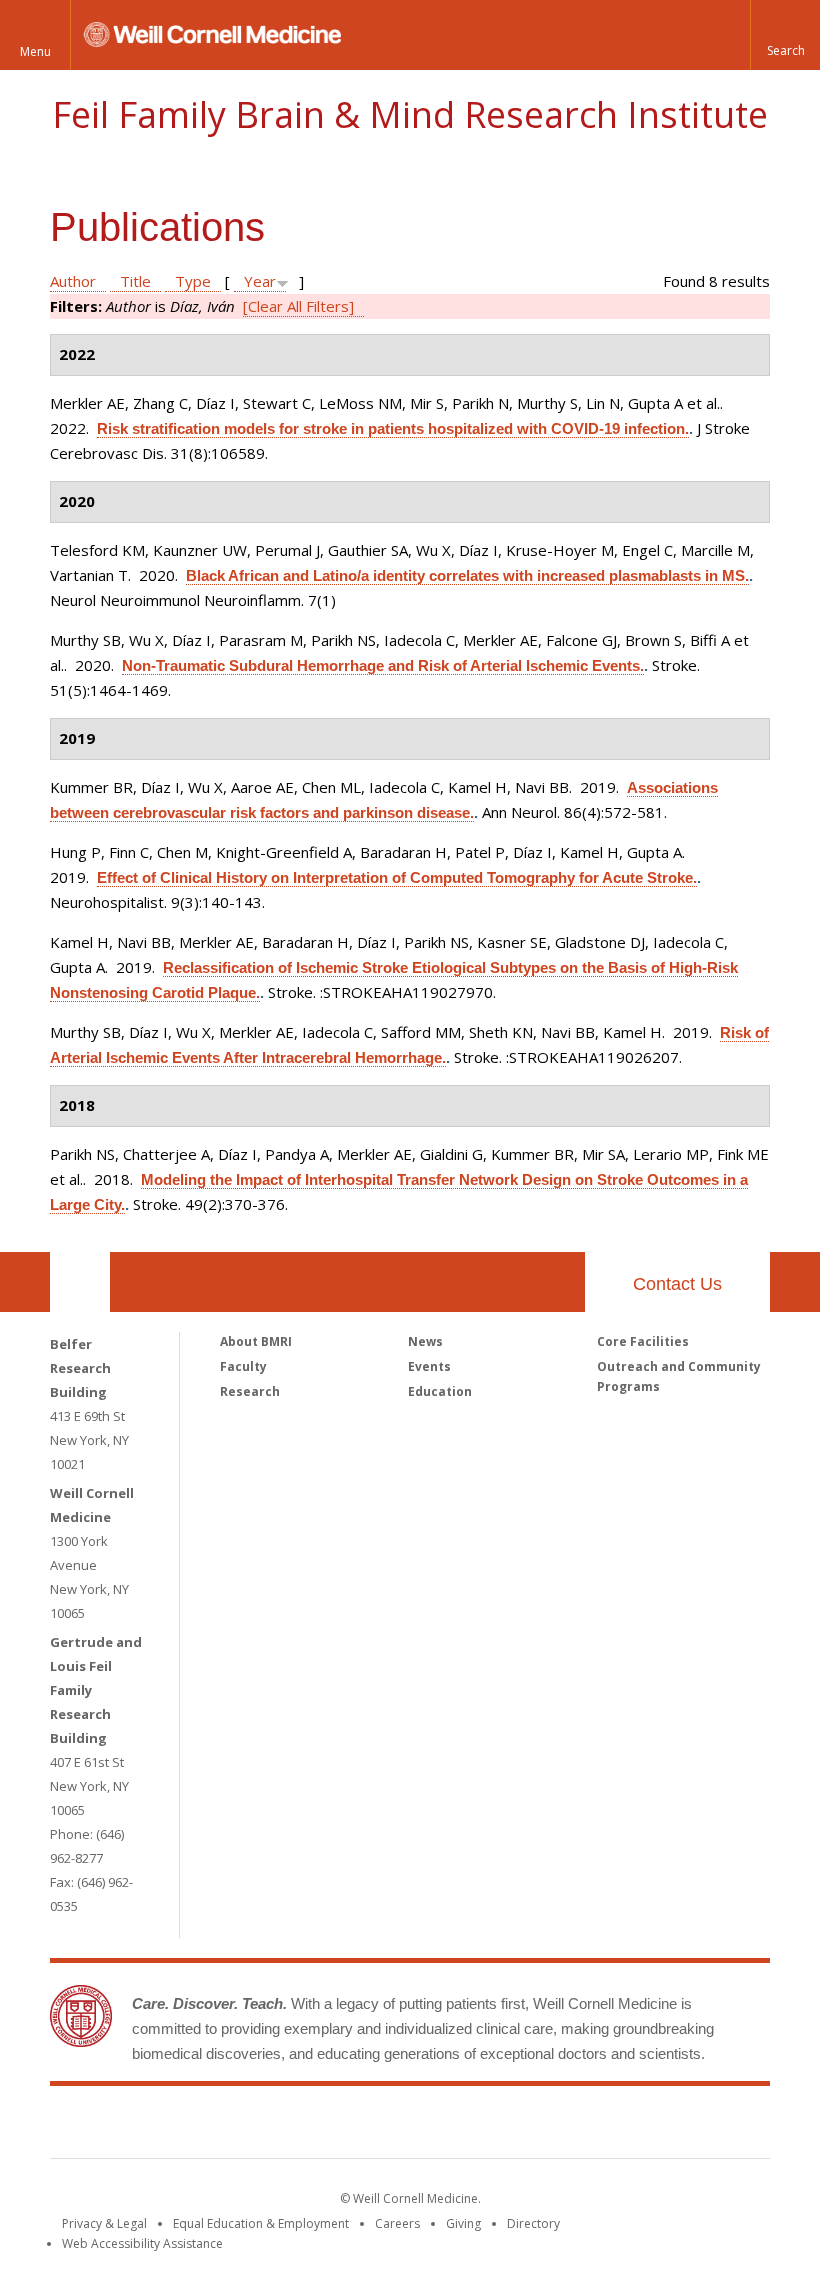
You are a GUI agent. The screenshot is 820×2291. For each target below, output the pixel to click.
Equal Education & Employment (261, 2223)
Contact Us (677, 1284)
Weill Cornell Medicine (264, 2126)
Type (193, 281)
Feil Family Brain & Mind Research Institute (410, 114)
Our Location (80, 1282)
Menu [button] (35, 51)
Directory (533, 2223)
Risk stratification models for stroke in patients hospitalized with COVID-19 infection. (393, 428)
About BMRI (256, 1341)
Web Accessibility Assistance (142, 2243)
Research (250, 1391)
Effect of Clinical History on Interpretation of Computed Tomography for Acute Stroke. (397, 877)
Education (440, 1391)
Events (429, 1366)
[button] (785, 35)
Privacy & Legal (104, 2223)
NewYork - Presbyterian (577, 2126)
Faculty (243, 1366)
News (425, 1341)
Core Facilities (643, 1341)
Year (260, 281)
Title (135, 281)
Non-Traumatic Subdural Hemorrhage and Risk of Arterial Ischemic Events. (383, 665)
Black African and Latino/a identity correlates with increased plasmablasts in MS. (467, 575)
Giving (463, 2223)
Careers (397, 2223)
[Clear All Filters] (298, 306)
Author (73, 281)
